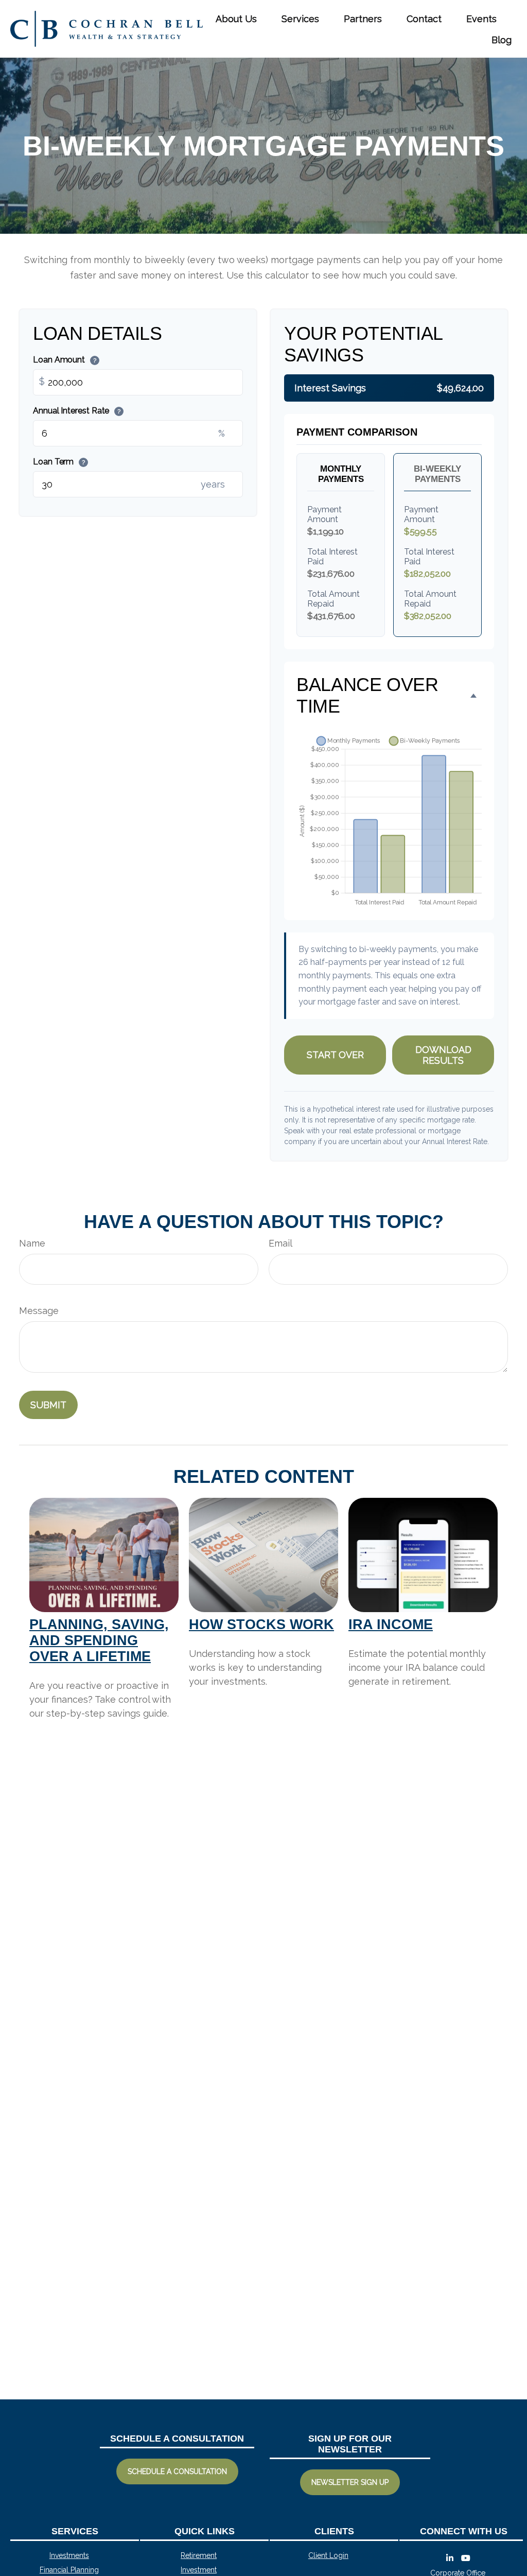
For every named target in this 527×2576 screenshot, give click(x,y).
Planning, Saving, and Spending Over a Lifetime (99, 1640)
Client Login (328, 2555)
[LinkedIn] (450, 2558)
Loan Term (59, 462)
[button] (236, 18)
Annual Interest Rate (77, 411)
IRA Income (391, 1624)
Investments (69, 2555)
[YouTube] (466, 2558)
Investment (199, 2570)
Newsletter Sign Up (350, 2482)
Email (280, 1243)
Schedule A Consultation (177, 2471)
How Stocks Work (261, 1624)
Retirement (199, 2555)
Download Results (443, 1055)
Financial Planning (69, 2570)
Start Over (335, 1055)
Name (32, 1243)
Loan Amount (65, 360)
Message (39, 1311)
